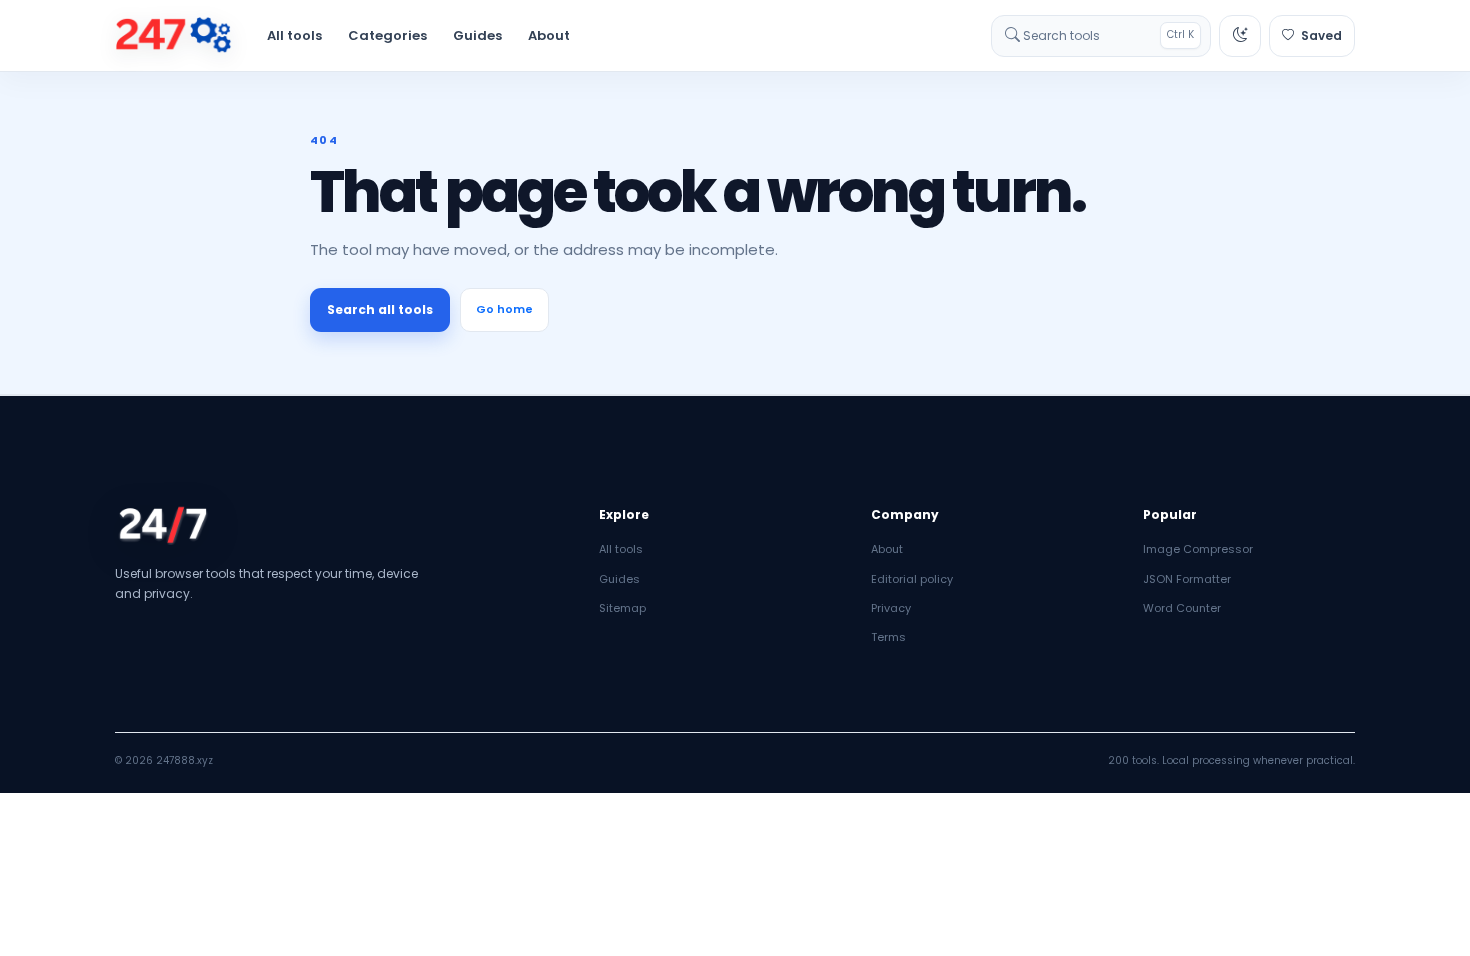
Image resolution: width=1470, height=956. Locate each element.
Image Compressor (1198, 549)
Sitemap (622, 608)
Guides (477, 35)
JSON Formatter (1187, 579)
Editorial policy (912, 579)
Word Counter (1182, 608)
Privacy (891, 608)
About (549, 35)
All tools (294, 35)
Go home (504, 309)
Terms (888, 637)
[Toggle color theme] (1240, 36)
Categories (387, 35)
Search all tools (380, 309)
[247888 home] (173, 36)
